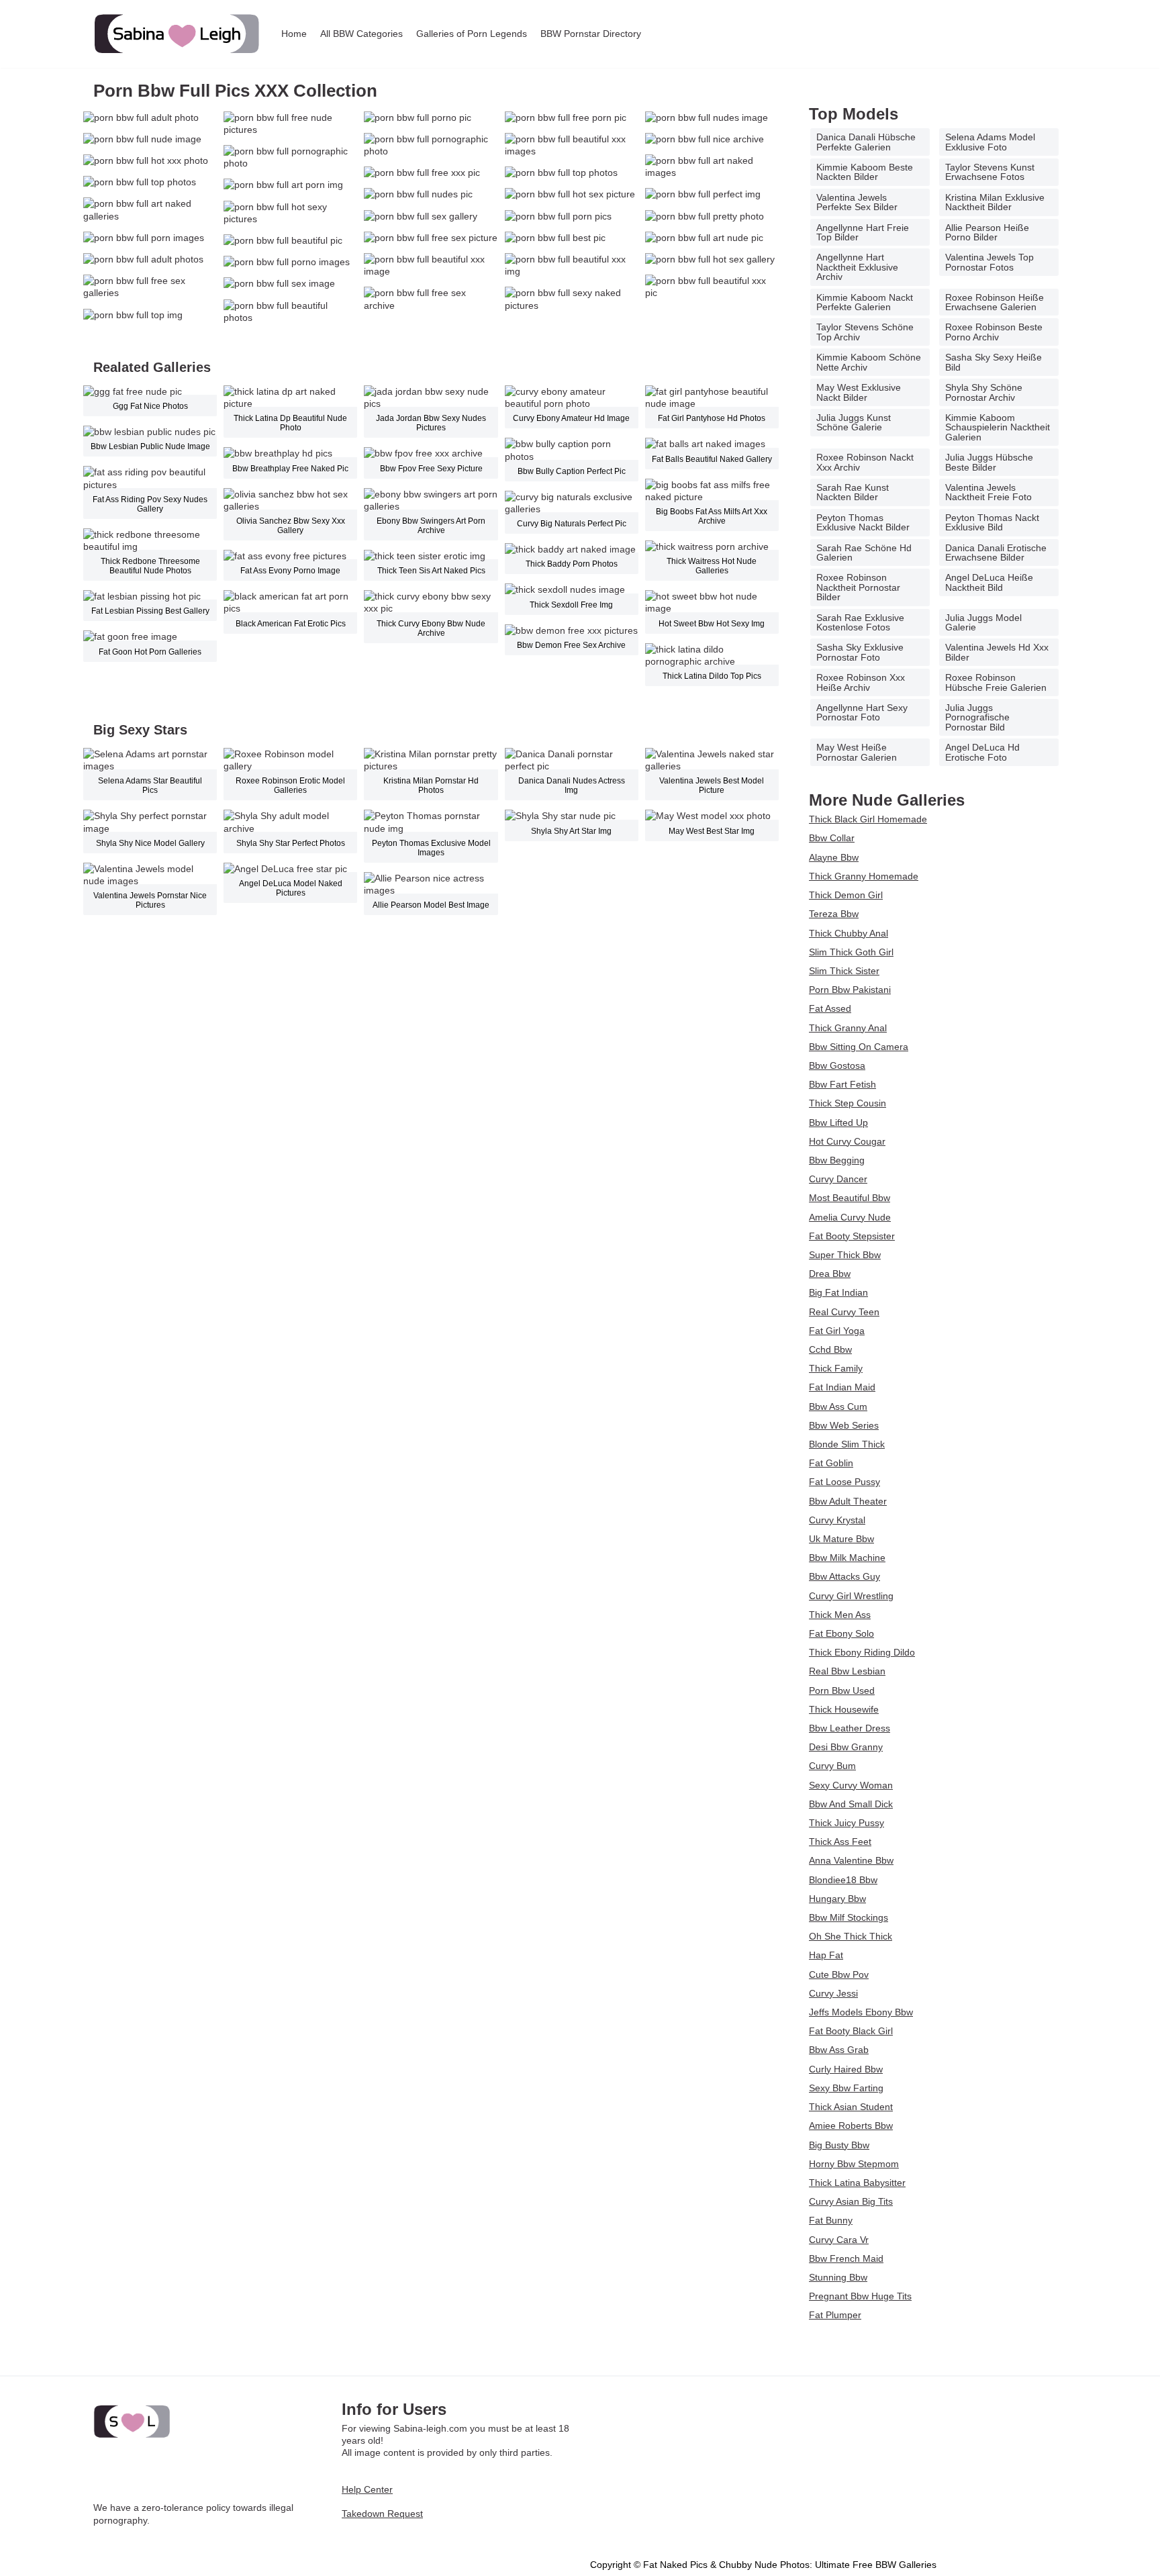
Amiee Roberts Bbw (851, 2126)
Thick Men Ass (840, 1615)
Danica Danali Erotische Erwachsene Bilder (996, 553)
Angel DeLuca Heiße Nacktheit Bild (989, 582)
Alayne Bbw (834, 857)
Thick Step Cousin (848, 1103)
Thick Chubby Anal (849, 933)
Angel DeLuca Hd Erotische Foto (982, 752)
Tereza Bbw (834, 914)
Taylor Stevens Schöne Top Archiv (865, 332)
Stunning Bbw (838, 2277)
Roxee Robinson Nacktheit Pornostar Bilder (858, 587)
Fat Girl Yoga (837, 1331)
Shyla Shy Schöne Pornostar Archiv (984, 392)
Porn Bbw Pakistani (850, 990)
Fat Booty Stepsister (852, 1236)
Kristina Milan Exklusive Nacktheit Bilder (995, 202)
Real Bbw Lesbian (847, 1671)
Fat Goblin (831, 1463)
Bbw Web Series (844, 1425)
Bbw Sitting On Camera (859, 1047)
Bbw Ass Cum (838, 1406)
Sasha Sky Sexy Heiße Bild (994, 362)
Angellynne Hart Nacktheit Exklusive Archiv (857, 267)
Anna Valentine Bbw (851, 1860)
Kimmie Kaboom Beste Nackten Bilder (865, 172)
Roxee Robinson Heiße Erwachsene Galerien (995, 302)
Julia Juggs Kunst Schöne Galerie (854, 422)
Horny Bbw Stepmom (854, 2164)
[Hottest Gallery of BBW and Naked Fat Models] (177, 34)
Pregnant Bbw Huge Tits (860, 2296)
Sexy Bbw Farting (846, 2088)
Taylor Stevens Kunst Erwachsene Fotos (990, 172)
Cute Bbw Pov (839, 1974)
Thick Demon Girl (846, 895)
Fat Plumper (835, 2315)
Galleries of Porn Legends (472, 34)
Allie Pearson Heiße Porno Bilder (987, 232)
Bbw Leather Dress (850, 1728)
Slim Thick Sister (844, 971)
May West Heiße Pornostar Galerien (857, 752)
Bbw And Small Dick (851, 1804)
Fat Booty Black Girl (851, 2031)
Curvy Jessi (833, 1993)
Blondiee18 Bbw (843, 1880)
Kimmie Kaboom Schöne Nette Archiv (869, 362)
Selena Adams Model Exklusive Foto (990, 142)
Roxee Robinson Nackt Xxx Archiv (865, 462)
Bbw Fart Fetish (842, 1084)
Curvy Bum (832, 1766)
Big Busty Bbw (839, 2145)
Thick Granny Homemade (864, 876)
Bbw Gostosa (837, 1065)
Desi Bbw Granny (846, 1747)
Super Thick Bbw (845, 1255)
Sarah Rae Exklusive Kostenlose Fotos (860, 622)
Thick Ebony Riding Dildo (862, 1652)
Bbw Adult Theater (848, 1501)
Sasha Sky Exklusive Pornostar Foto (860, 652)
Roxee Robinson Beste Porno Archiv (994, 332)
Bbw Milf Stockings (849, 1917)
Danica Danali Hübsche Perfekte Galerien (866, 142)
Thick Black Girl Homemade (868, 819)
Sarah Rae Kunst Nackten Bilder (853, 492)
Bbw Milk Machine (847, 1558)
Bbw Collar (832, 838)
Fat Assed (830, 1008)
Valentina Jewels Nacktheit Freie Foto (988, 492)
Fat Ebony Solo (841, 1633)
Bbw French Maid (846, 2258)
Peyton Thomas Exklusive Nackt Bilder (863, 522)
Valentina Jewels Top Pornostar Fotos (989, 262)
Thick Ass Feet (840, 1842)
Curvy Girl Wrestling (851, 1596)
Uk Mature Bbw (841, 1539)
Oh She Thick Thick (851, 1936)
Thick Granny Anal (848, 1028)
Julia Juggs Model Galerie (983, 622)
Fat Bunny (831, 2220)
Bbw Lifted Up (838, 1123)
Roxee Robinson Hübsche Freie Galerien (996, 682)
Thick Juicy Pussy (847, 1823)
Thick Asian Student (851, 2107)
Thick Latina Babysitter (857, 2183)
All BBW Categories (361, 34)
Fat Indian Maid (842, 1387)
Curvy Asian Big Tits (851, 2201)
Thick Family (836, 1368)
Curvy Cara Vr (839, 2240)
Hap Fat (826, 1955)
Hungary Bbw (837, 1899)
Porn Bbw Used (842, 1690)
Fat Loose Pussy (844, 1482)
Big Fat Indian (838, 1292)
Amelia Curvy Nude (850, 1217)
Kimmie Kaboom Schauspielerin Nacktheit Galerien (998, 427)
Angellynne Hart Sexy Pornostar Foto (862, 712)
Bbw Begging (837, 1160)
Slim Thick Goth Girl (851, 952)
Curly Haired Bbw (846, 2069)
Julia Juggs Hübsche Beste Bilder (989, 462)
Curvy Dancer (838, 1179)
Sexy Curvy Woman (851, 1785)
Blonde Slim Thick (847, 1444)
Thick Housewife (844, 1709)
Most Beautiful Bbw (850, 1198)
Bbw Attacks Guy (844, 1576)
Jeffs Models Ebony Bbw (861, 2012)
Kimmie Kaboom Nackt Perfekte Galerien (865, 302)
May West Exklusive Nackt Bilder (859, 392)
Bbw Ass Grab (839, 2050)
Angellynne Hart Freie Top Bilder (863, 232)
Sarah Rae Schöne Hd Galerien (864, 553)
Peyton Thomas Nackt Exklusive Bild (992, 522)
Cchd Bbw (830, 1349)
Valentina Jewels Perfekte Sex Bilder (857, 202)
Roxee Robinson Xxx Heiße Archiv (861, 682)
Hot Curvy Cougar (847, 1141)
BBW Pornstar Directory (591, 34)
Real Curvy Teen (844, 1312)
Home (294, 34)
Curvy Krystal (837, 1520)
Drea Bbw (830, 1274)
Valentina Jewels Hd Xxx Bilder (997, 652)
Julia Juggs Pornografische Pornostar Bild (977, 717)
